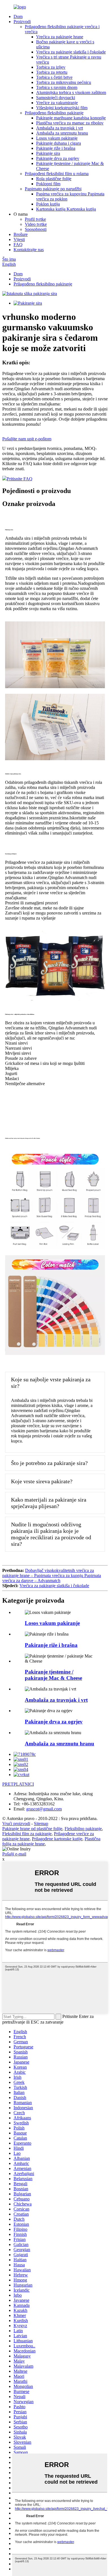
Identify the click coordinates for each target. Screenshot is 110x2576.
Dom (18, 16)
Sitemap (41, 1824)
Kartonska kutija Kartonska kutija (66, 209)
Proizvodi (22, 22)
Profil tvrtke (35, 219)
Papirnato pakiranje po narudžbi (53, 189)
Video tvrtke (36, 224)
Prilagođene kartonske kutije (57, 1839)
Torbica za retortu (52, 72)
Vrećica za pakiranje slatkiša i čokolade (71, 52)
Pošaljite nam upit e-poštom (27, 439)
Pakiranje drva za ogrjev (58, 158)
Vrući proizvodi (16, 1824)
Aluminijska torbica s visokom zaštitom (71, 92)
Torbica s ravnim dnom (57, 87)
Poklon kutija (48, 204)
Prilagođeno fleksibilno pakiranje (54, 113)
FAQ (18, 245)
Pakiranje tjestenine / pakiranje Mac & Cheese (53, 1675)
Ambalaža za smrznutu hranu (62, 133)
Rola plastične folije (54, 179)
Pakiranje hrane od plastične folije (32, 1829)
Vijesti (19, 239)
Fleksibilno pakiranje (83, 1829)
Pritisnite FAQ (20, 479)
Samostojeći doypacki (56, 98)
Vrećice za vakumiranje (57, 103)
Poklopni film (48, 184)
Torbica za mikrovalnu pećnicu (64, 82)
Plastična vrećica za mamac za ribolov (70, 123)
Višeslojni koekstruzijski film (62, 108)
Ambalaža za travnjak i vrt (60, 128)
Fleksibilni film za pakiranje (27, 1834)
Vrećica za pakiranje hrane (60, 37)
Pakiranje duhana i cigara (59, 143)
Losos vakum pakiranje (57, 138)
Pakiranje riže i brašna (56, 148)
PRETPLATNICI (18, 1784)
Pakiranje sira (48, 153)
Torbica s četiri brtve (54, 77)
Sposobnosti (36, 229)
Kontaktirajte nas (29, 250)
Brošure (21, 234)
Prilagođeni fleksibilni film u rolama (57, 174)
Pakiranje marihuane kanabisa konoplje (71, 118)
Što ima (9, 259)
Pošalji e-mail (14, 1854)
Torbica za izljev (51, 67)
